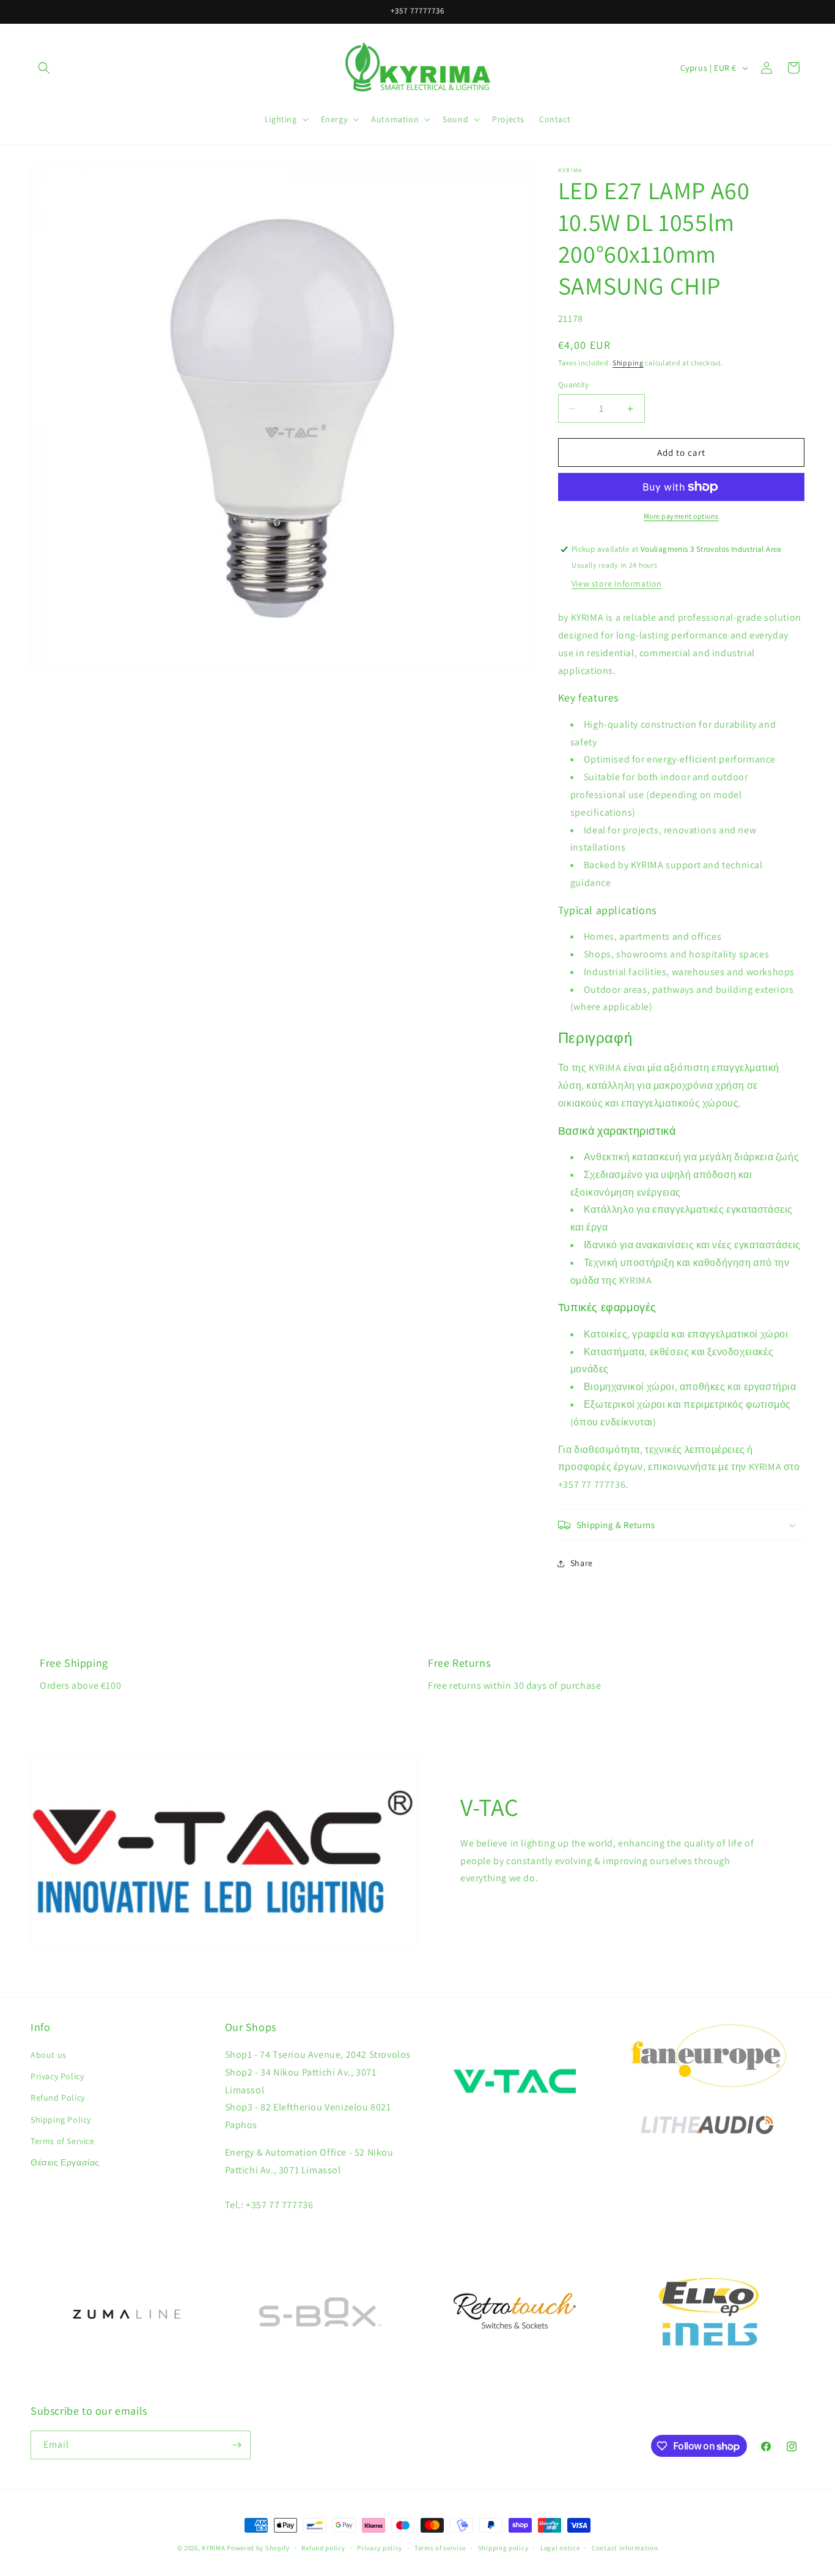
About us (49, 2055)
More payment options (681, 516)
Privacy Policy (57, 2076)
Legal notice (560, 2548)
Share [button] (582, 1563)
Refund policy (323, 2548)
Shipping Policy (61, 2120)
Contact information (625, 2548)
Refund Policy (58, 2098)
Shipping (628, 363)
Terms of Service (63, 2141)
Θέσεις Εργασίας (65, 2162)
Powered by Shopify (258, 2548)
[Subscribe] (237, 2445)
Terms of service (440, 2548)
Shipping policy (503, 2548)
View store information (617, 584)
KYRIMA (213, 2548)
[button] (44, 68)
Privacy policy (380, 2548)
